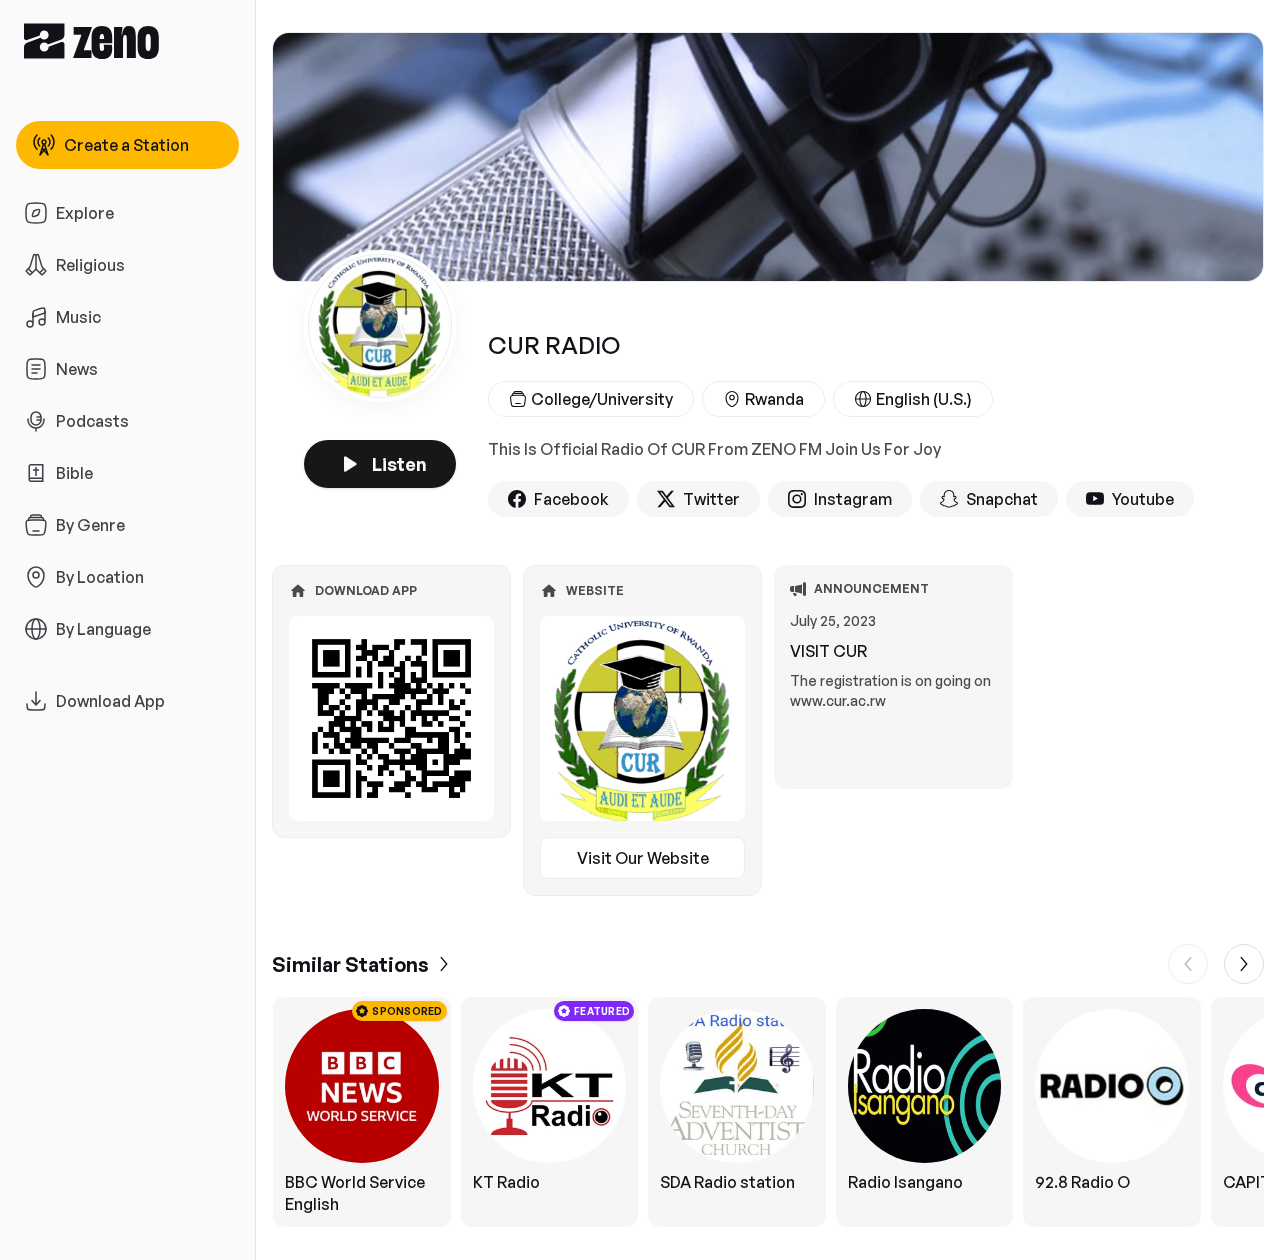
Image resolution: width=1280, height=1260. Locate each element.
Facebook (571, 499)
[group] (768, 1112)
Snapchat (1002, 499)
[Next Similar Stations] (1244, 964)
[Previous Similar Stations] (1188, 964)
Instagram (853, 499)
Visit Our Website (643, 858)
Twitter (711, 499)
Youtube (1143, 499)
